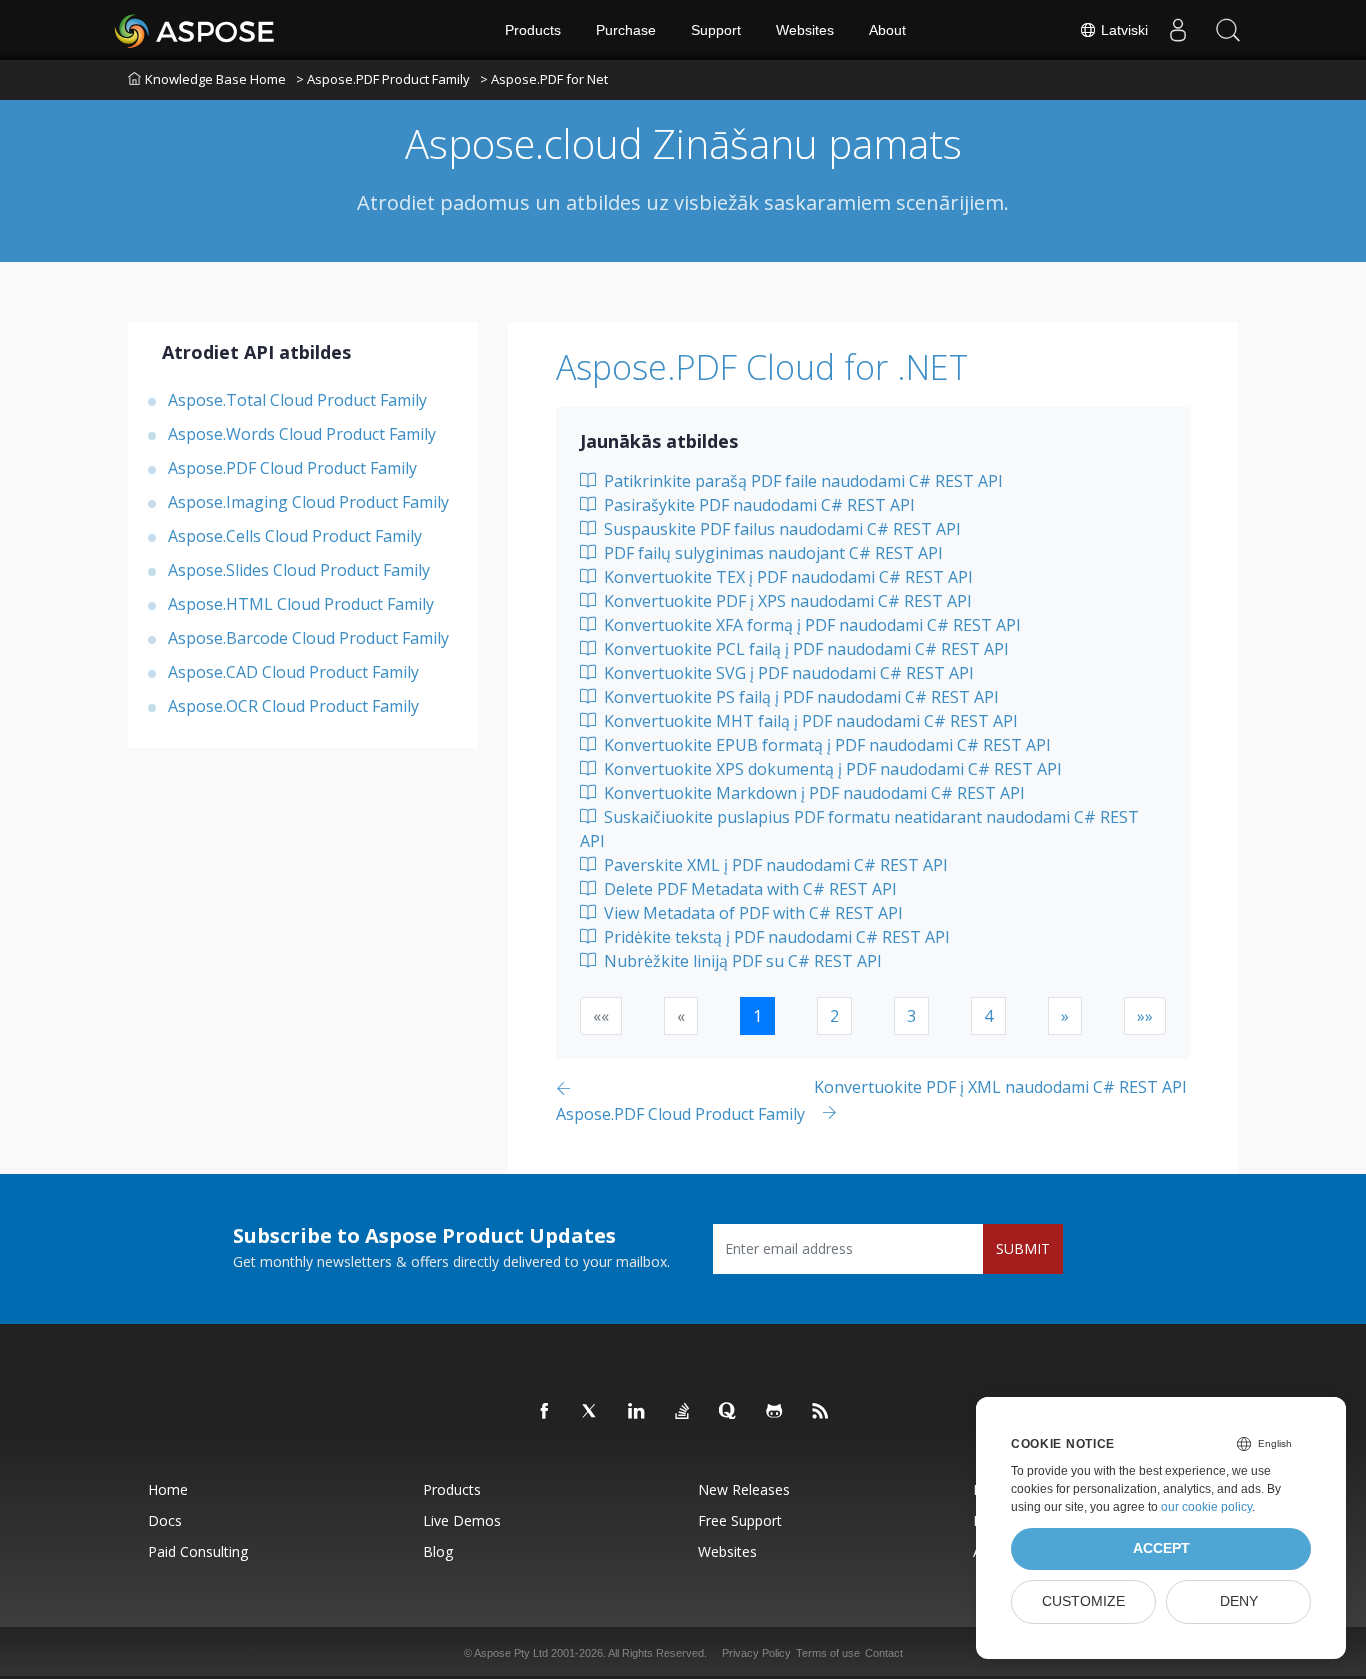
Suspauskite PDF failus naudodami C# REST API (780, 529)
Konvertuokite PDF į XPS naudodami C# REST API (786, 601)
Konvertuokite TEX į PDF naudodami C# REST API (786, 577)
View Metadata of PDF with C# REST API (751, 913)
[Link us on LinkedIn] (637, 1412)
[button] (1065, 1016)
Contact (884, 1653)
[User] (1178, 30)
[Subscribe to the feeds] (821, 1412)
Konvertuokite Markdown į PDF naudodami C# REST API (812, 793)
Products (533, 30)
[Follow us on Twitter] (591, 1412)
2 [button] (834, 1016)
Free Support (740, 1520)
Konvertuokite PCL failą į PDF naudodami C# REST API (804, 649)
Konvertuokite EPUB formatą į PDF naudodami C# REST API (825, 745)
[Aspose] (195, 30)
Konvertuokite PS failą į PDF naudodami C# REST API (799, 697)
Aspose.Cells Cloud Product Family (295, 535)
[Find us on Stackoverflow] (683, 1412)
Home (168, 1489)
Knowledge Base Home (215, 79)
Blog (438, 1551)
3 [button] (911, 1016)
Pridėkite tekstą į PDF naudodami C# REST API (775, 937)
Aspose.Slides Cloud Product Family (299, 569)
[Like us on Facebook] (545, 1412)
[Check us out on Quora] (729, 1412)
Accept (1161, 1548)
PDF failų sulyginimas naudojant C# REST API (771, 553)
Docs (165, 1520)
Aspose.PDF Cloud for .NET (762, 367)
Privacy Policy (756, 1653)
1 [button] (757, 1016)
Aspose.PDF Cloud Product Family (292, 467)
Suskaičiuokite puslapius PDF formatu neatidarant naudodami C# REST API (859, 829)
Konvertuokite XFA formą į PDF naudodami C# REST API (810, 625)
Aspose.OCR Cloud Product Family (293, 705)
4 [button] (988, 1016)
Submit (1023, 1248)
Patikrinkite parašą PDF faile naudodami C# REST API (801, 481)
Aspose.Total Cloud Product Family (297, 399)
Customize (1083, 1601)
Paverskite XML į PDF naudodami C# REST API (774, 865)
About (887, 30)
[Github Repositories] (775, 1412)
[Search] (1228, 30)
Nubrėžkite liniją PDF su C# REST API (741, 961)
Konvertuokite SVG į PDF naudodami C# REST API (787, 673)
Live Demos (462, 1520)
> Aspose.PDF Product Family (383, 79)
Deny (1239, 1601)
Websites (805, 30)
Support (716, 30)
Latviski (1122, 30)
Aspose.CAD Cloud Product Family (293, 671)
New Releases (744, 1489)
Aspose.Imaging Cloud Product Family (308, 501)
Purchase (626, 30)
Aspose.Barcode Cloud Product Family (308, 637)
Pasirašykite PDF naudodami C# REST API (757, 505)
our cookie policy (1206, 1507)
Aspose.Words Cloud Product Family (302, 433)
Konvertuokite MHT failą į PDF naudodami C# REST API (809, 721)
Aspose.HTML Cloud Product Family (301, 603)
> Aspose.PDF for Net (544, 79)
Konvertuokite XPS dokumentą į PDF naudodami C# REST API (831, 769)
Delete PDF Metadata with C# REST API (748, 889)
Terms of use (828, 1653)
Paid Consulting (198, 1551)
